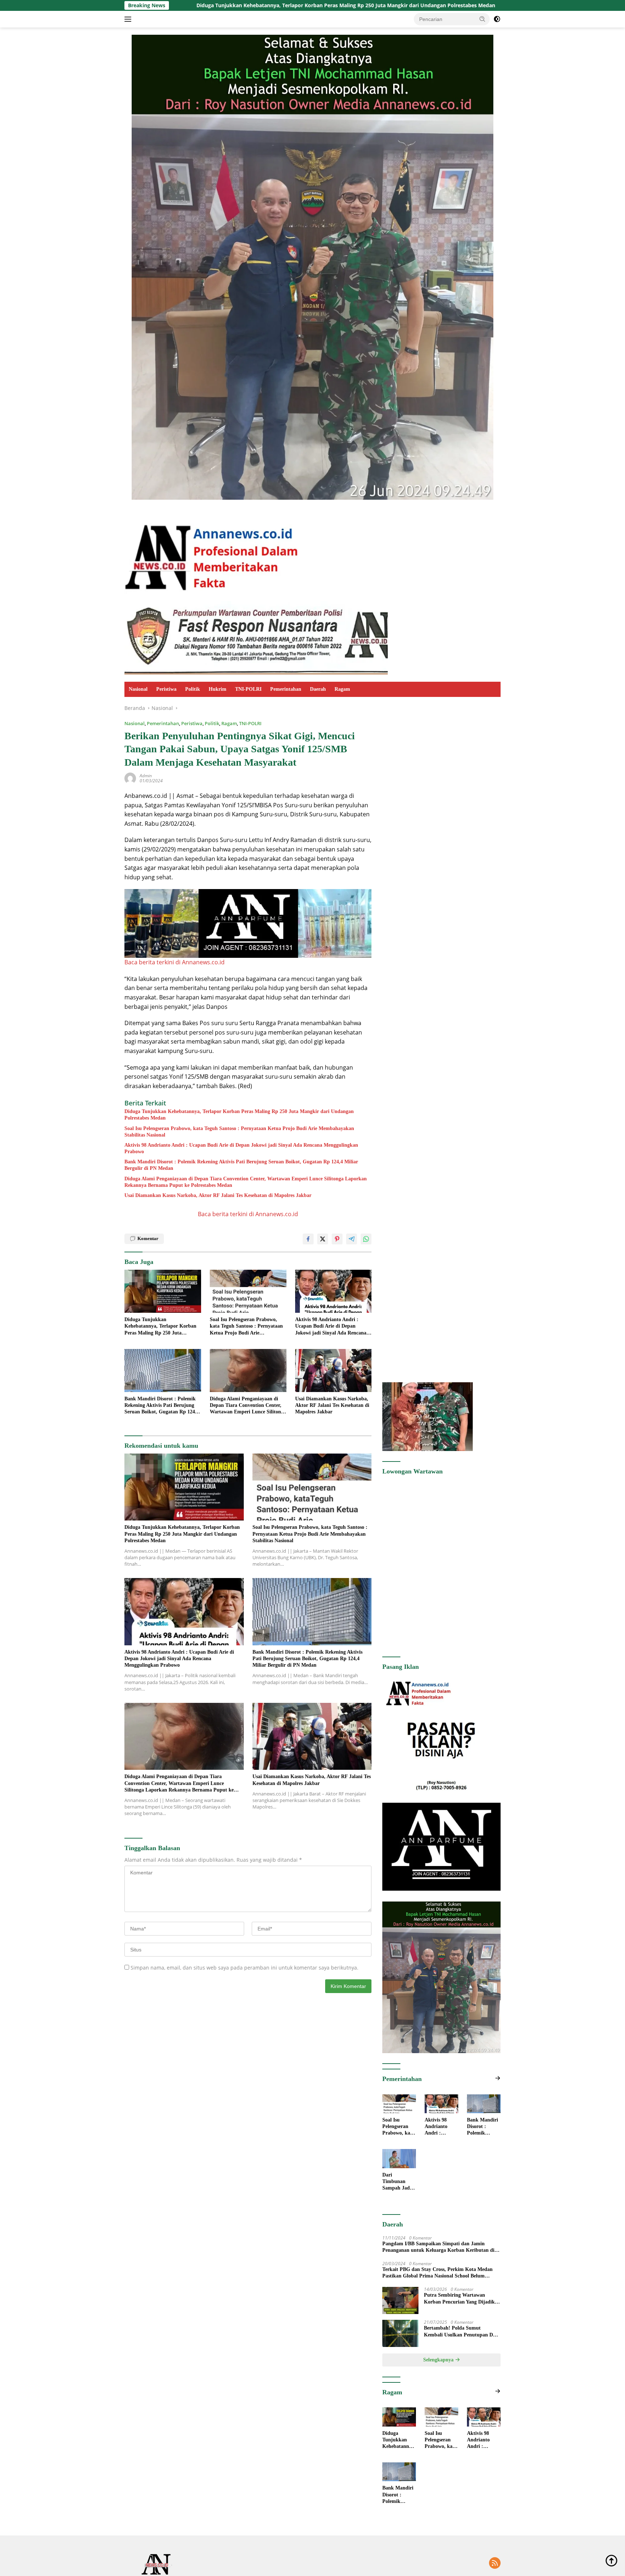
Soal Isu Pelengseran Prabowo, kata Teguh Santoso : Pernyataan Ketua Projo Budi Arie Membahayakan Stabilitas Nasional (452, 5)
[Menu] (129, 19)
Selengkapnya (439, 2360)
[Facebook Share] (308, 1239)
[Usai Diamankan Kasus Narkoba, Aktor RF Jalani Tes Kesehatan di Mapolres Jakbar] (333, 1371)
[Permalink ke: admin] (130, 778)
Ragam (342, 689)
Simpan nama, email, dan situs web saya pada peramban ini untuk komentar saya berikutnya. (245, 1968)
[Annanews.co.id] (212, 553)
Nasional (138, 689)
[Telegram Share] (352, 1239)
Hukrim (218, 689)
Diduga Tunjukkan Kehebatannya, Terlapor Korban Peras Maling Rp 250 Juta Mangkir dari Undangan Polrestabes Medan (239, 1115)
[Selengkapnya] (498, 2078)
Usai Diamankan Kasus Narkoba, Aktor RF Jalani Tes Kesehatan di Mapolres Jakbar (218, 1195)
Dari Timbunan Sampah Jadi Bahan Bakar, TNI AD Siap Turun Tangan (398, 2182)
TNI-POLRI (248, 689)
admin (146, 776)
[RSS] (495, 2564)
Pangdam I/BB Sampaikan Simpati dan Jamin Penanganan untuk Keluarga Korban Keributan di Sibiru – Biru (438, 2247)
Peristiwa (166, 689)
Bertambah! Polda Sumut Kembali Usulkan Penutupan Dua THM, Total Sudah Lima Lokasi (461, 2332)
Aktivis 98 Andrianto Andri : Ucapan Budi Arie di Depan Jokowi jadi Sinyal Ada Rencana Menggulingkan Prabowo (241, 1148)
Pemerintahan (286, 689)
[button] (482, 19)
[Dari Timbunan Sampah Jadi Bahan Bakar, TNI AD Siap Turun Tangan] (399, 2158)
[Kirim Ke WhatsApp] (366, 1239)
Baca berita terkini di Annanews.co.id (175, 962)
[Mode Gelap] (497, 19)
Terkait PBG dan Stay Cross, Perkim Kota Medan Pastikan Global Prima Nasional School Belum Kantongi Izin (437, 2273)
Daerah (318, 689)
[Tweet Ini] (323, 1239)
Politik (193, 689)
